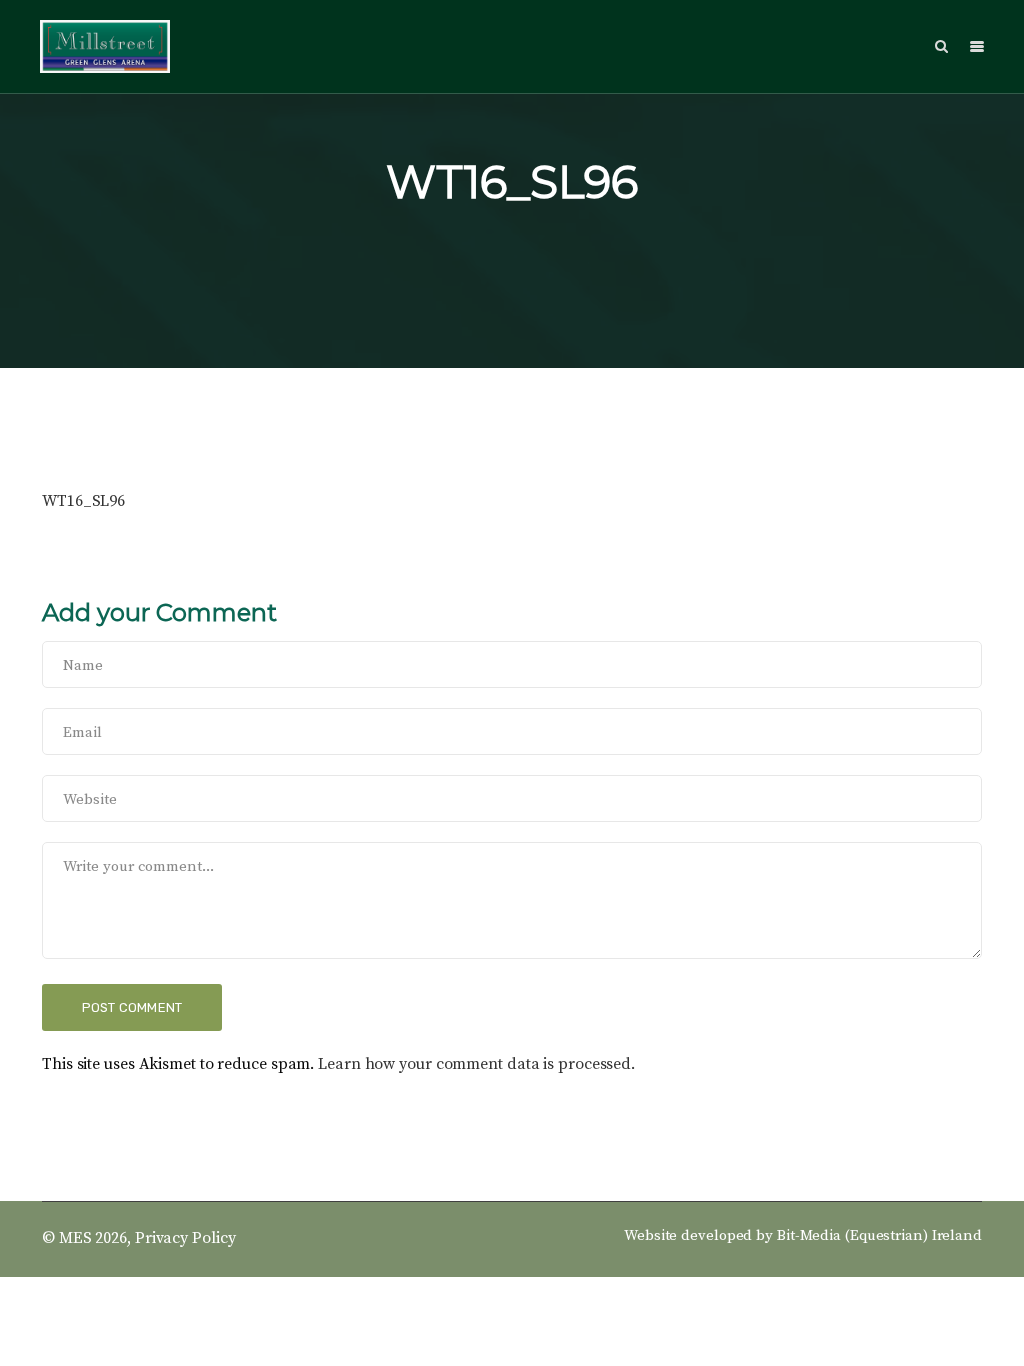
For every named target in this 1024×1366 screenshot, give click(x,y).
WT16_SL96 (83, 501)
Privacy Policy (185, 1238)
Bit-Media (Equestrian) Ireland (879, 1235)
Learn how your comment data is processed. (476, 1064)
